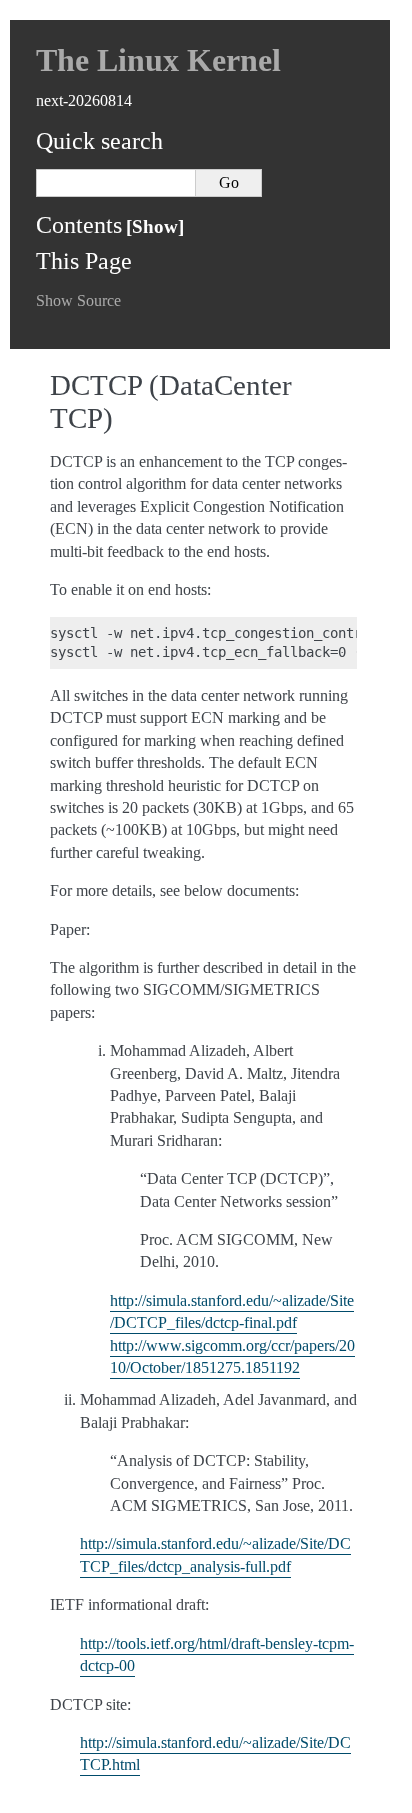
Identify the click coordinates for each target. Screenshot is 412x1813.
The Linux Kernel (158, 60)
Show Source (78, 300)
